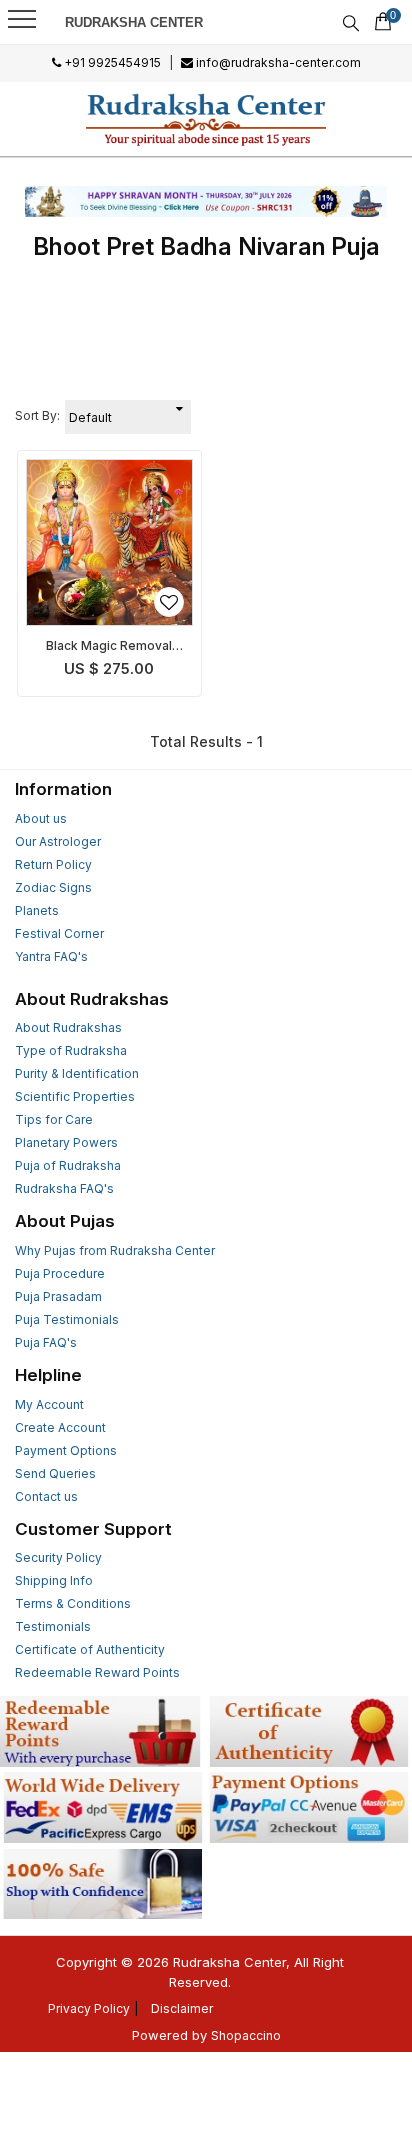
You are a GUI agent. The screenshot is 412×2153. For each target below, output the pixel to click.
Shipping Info (54, 1580)
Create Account (60, 1427)
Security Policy (58, 1557)
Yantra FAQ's (51, 956)
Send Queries (55, 1473)
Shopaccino (246, 2035)
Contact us (46, 1496)
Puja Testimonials (67, 1319)
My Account (49, 1404)
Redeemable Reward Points (97, 1672)
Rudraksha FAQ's (64, 1188)
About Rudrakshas (68, 1027)
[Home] (206, 119)
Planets (37, 910)
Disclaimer (182, 2008)
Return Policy (53, 864)
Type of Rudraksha (71, 1050)
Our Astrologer (58, 841)
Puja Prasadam (58, 1296)
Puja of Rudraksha (68, 1165)
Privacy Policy (89, 2008)
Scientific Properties (75, 1096)
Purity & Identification (77, 1073)
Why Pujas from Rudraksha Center (115, 1250)
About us (41, 818)
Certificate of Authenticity (90, 1649)
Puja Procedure (60, 1273)
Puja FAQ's (46, 1342)
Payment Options (66, 1450)
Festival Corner (59, 933)
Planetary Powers (66, 1142)
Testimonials (53, 1626)
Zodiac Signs (53, 887)
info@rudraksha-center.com (277, 62)
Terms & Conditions (73, 1603)
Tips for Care (54, 1119)
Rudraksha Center (134, 22)
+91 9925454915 (111, 62)
